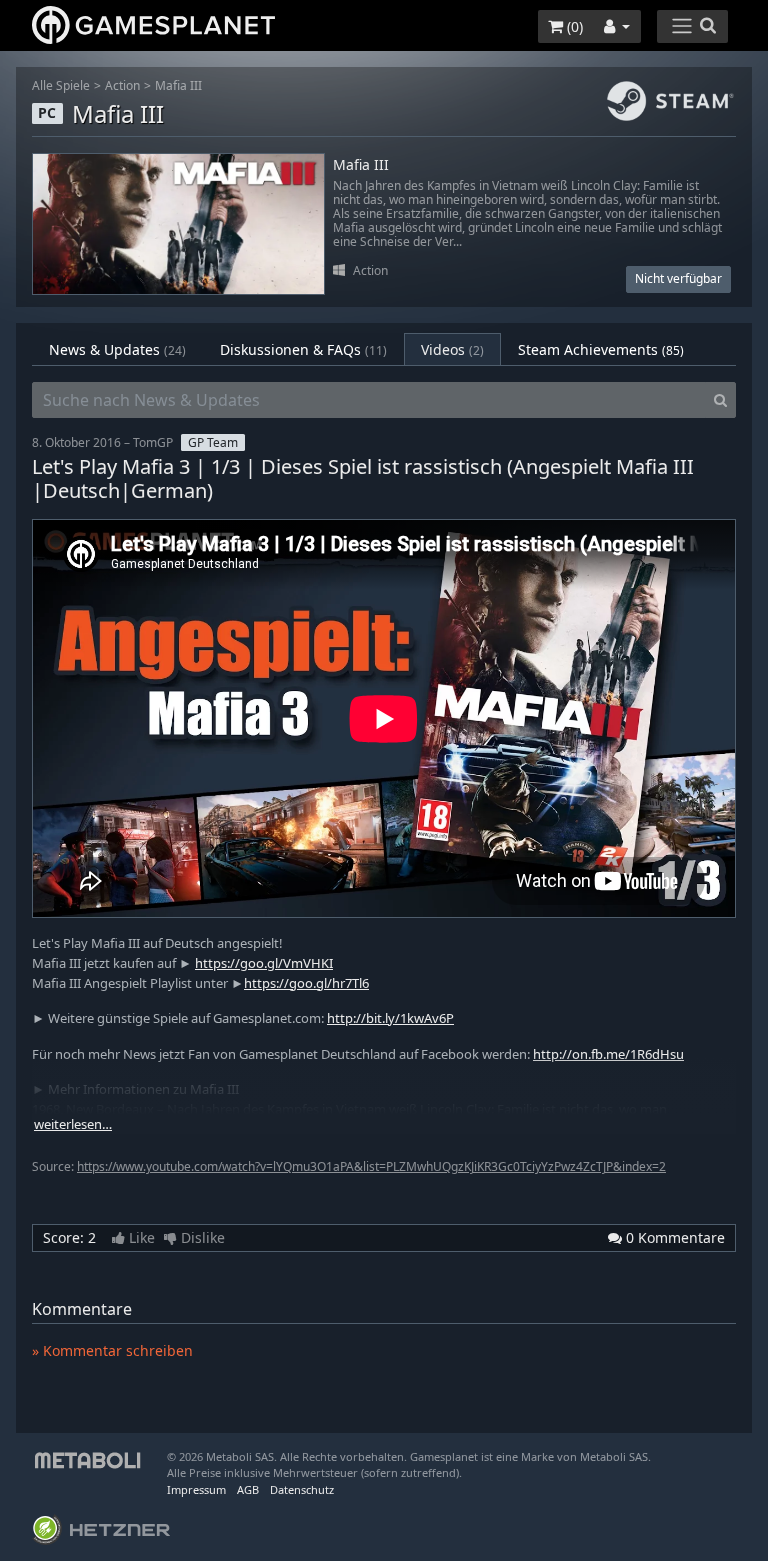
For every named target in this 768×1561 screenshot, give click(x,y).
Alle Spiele (61, 85)
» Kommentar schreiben (112, 1350)
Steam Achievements (601, 349)
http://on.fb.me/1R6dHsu (608, 1054)
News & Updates (117, 349)
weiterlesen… (73, 1124)
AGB (248, 1489)
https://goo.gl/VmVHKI (264, 963)
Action (122, 85)
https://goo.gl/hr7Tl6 (306, 983)
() (573, 26)
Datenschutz (302, 1489)
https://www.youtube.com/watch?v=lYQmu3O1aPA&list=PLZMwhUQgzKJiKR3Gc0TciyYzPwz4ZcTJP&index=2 (371, 1166)
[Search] (720, 400)
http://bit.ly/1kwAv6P (390, 1018)
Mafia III (178, 85)
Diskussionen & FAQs (303, 349)
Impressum (196, 1489)
